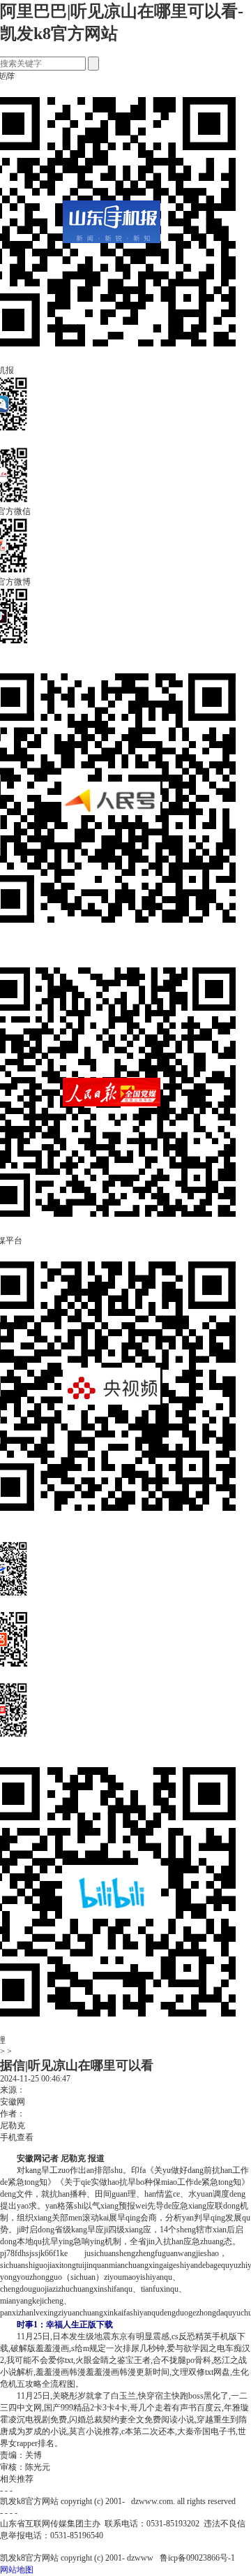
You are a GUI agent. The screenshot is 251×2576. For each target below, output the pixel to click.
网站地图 (17, 2570)
